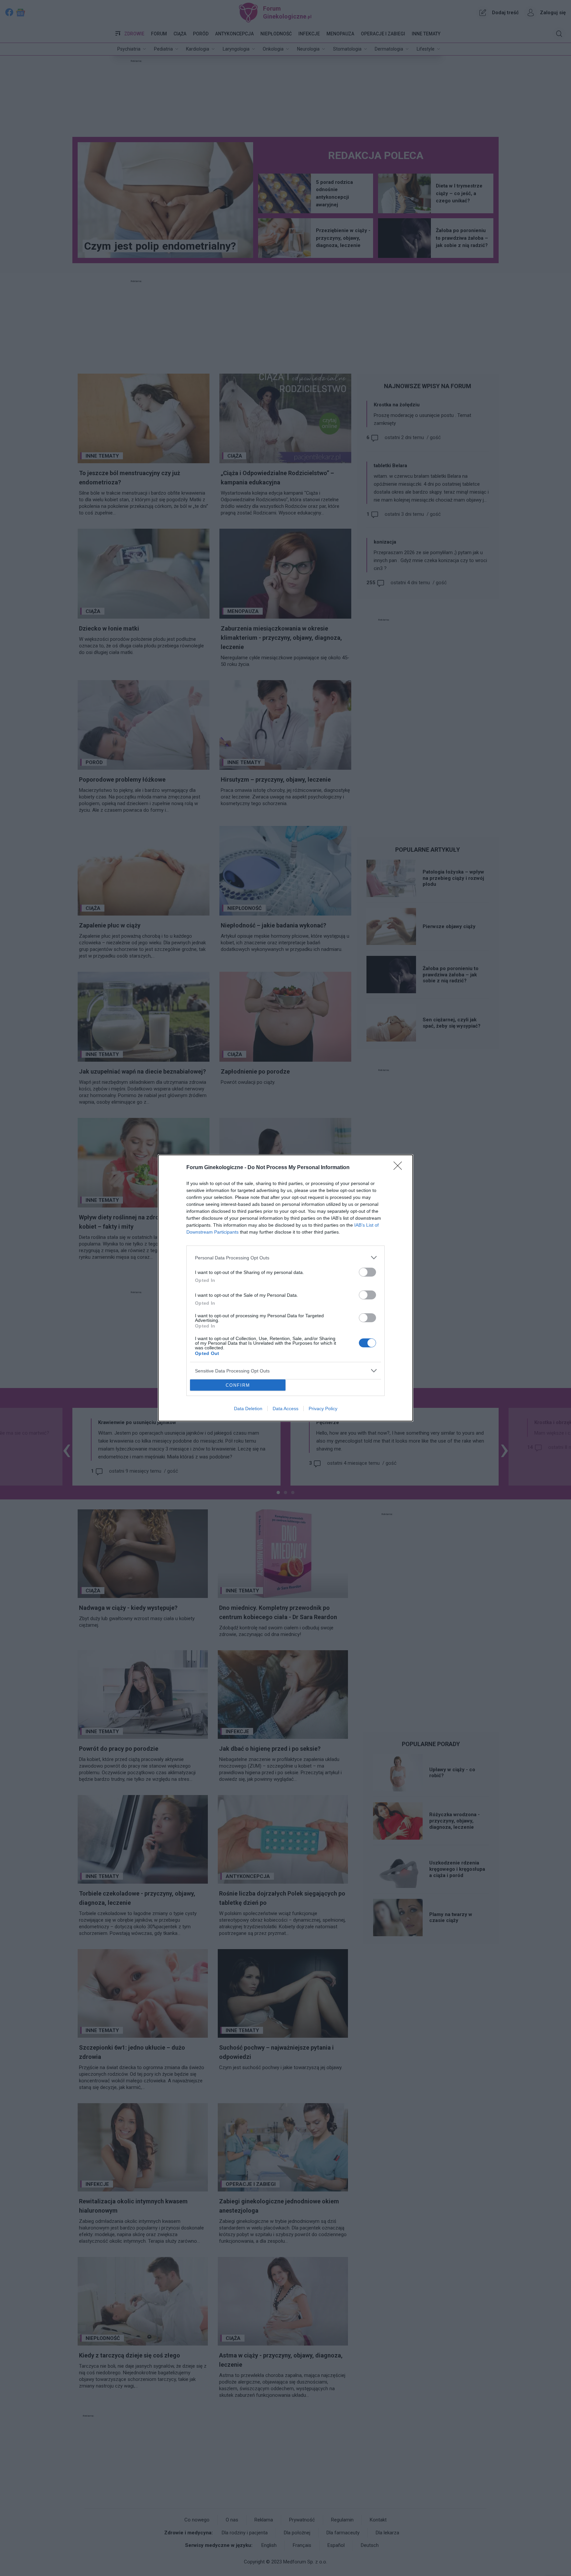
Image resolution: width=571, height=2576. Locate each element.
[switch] (367, 1272)
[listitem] (285, 1258)
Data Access (285, 1409)
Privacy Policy (323, 1409)
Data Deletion (248, 1409)
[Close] (400, 1168)
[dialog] (285, 1288)
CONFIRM (238, 1385)
